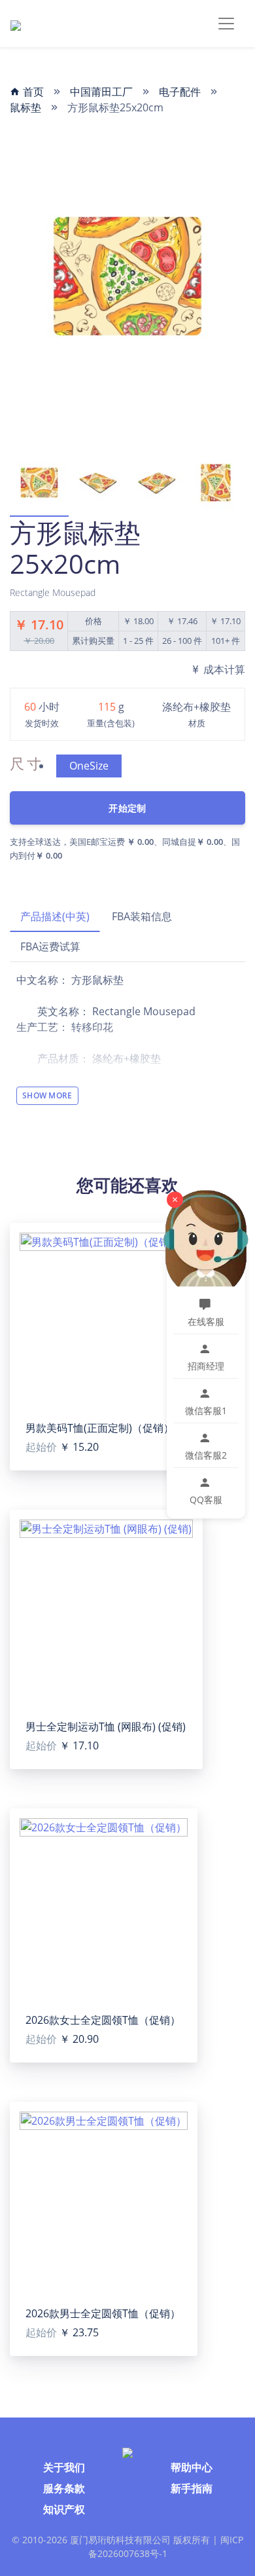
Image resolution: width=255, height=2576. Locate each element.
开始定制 (127, 808)
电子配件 (180, 92)
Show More (47, 1095)
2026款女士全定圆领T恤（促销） (103, 2020)
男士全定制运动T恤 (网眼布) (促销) (106, 1727)
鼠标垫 (25, 107)
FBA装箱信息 (142, 916)
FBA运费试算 (50, 946)
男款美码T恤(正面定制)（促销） (100, 1428)
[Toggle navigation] (226, 24)
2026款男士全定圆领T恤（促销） (103, 2313)
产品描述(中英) (55, 916)
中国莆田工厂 (101, 92)
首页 (32, 92)
